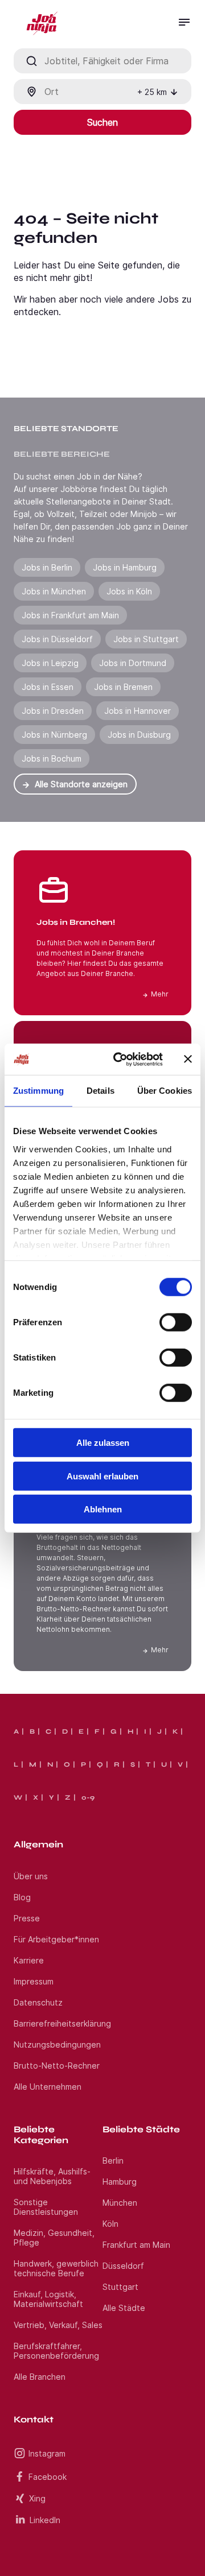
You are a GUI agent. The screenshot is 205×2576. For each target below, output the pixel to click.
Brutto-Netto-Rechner (57, 2066)
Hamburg (120, 2182)
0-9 (88, 1797)
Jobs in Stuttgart (146, 639)
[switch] (176, 1322)
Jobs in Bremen (123, 687)
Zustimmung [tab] (38, 1091)
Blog (22, 1897)
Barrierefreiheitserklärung (62, 2023)
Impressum (34, 1981)
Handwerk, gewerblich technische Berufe (56, 2268)
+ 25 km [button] (152, 92)
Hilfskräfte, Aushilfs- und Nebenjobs (52, 2176)
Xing (37, 2498)
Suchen (102, 122)
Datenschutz (38, 2002)
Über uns (31, 1876)
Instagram (47, 2453)
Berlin (113, 2161)
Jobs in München (54, 591)
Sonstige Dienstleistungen (46, 2207)
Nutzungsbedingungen (57, 2044)
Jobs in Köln (129, 591)
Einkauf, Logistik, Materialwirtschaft (48, 2299)
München (120, 2203)
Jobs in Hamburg (125, 567)
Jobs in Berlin (47, 567)
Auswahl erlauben (102, 1476)
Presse (27, 1918)
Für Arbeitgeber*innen (56, 1939)
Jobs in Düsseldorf (57, 639)
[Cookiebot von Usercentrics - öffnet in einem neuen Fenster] (120, 1059)
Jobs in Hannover (138, 711)
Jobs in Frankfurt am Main (70, 615)
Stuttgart (120, 2287)
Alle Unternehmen (48, 2087)
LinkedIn (45, 2520)
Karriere (29, 1960)
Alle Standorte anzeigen (81, 784)
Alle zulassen (103, 1443)
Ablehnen (103, 1509)
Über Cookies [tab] (165, 1091)
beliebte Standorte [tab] (66, 429)
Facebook (48, 2477)
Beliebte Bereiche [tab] (62, 454)
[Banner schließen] (188, 1059)
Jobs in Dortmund (133, 663)
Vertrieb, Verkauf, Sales (58, 2325)
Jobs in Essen (48, 687)
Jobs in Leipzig (50, 663)
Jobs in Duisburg (139, 735)
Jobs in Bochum (52, 758)
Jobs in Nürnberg (54, 735)
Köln (110, 2224)
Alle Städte (124, 2308)
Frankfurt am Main (136, 2245)
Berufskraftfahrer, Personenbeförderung (56, 2351)
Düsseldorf (123, 2266)
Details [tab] (101, 1091)
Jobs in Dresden (53, 711)
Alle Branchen (40, 2377)
